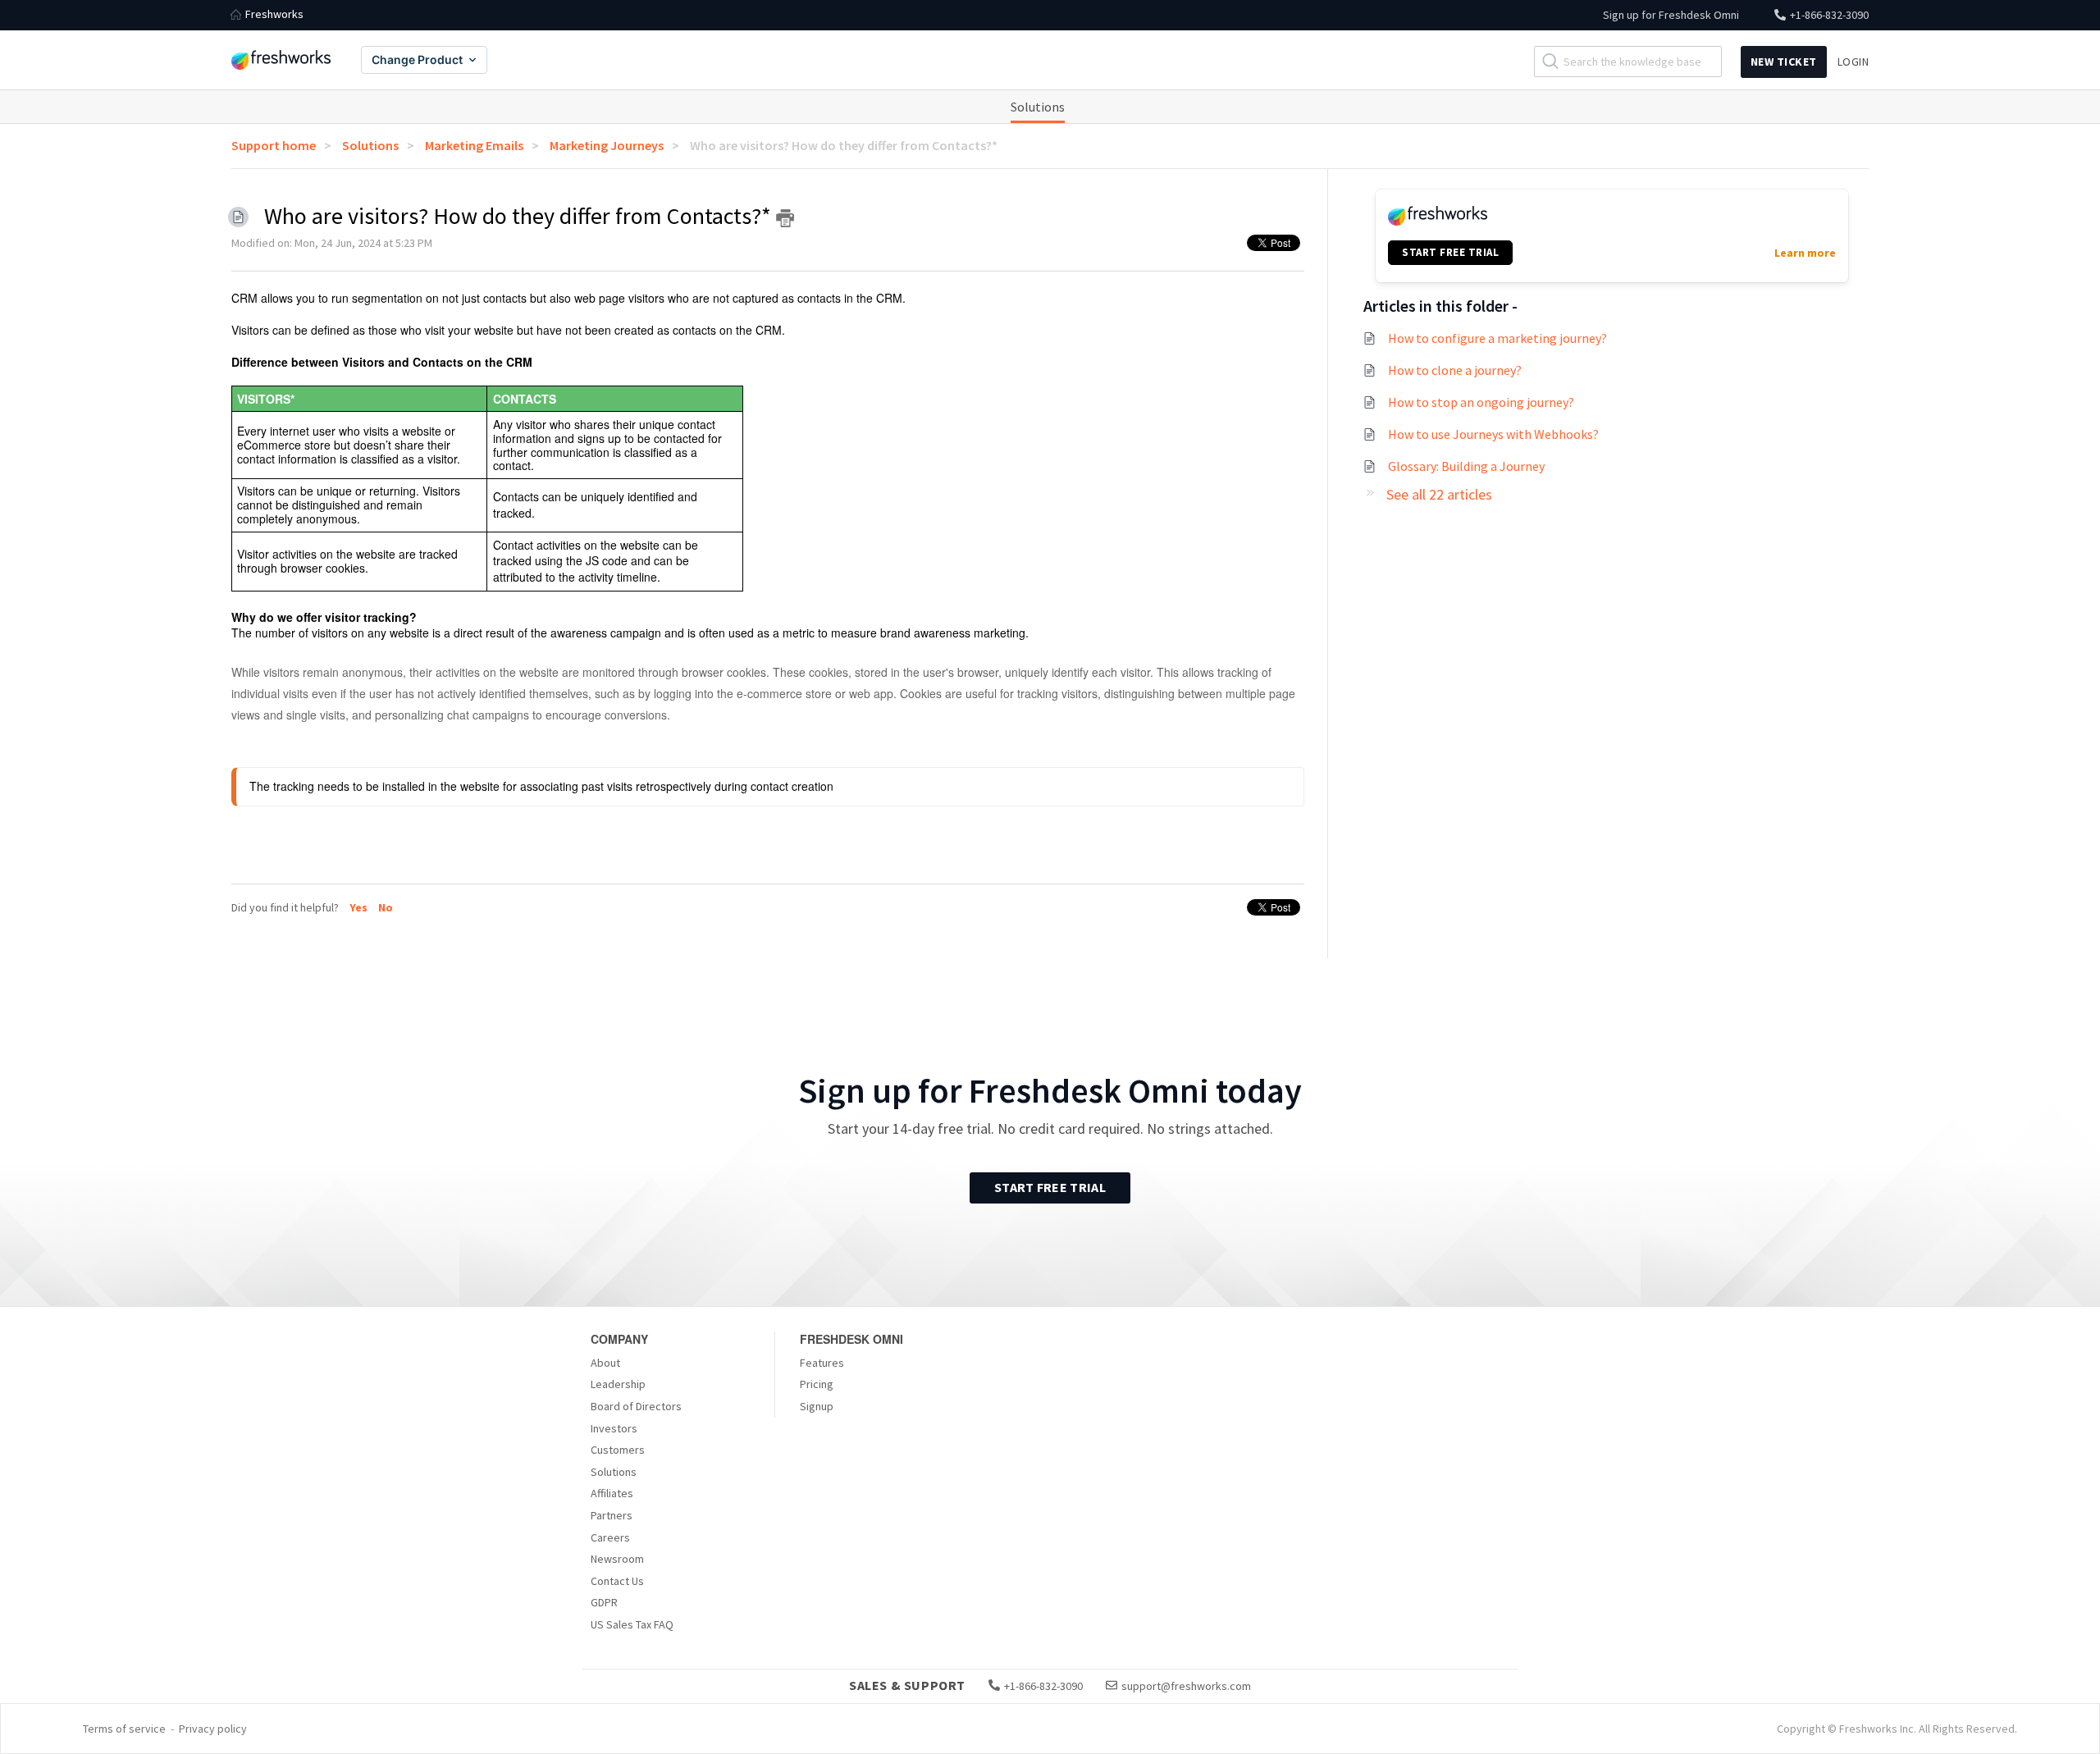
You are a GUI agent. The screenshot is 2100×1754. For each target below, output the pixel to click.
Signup (817, 1406)
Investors (614, 1428)
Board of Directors (636, 1406)
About (605, 1363)
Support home (274, 145)
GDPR (604, 1602)
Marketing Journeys (607, 145)
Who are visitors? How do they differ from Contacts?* (844, 145)
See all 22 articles (1439, 494)
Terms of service (124, 1729)
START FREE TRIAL (1450, 252)
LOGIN (1853, 62)
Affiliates (612, 1493)
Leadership (618, 1384)
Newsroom (617, 1559)
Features (822, 1363)
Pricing (817, 1384)
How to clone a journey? (1455, 370)
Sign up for (1671, 15)
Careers (610, 1537)
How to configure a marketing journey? (1497, 338)
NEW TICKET (1784, 62)
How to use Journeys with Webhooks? (1493, 434)
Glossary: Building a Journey (1466, 466)
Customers (618, 1450)
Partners (612, 1515)
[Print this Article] (785, 218)
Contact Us (617, 1581)
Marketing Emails (474, 145)
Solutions (1038, 107)
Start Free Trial (1050, 1187)
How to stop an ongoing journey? (1481, 402)
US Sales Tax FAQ (632, 1624)
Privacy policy (213, 1729)
